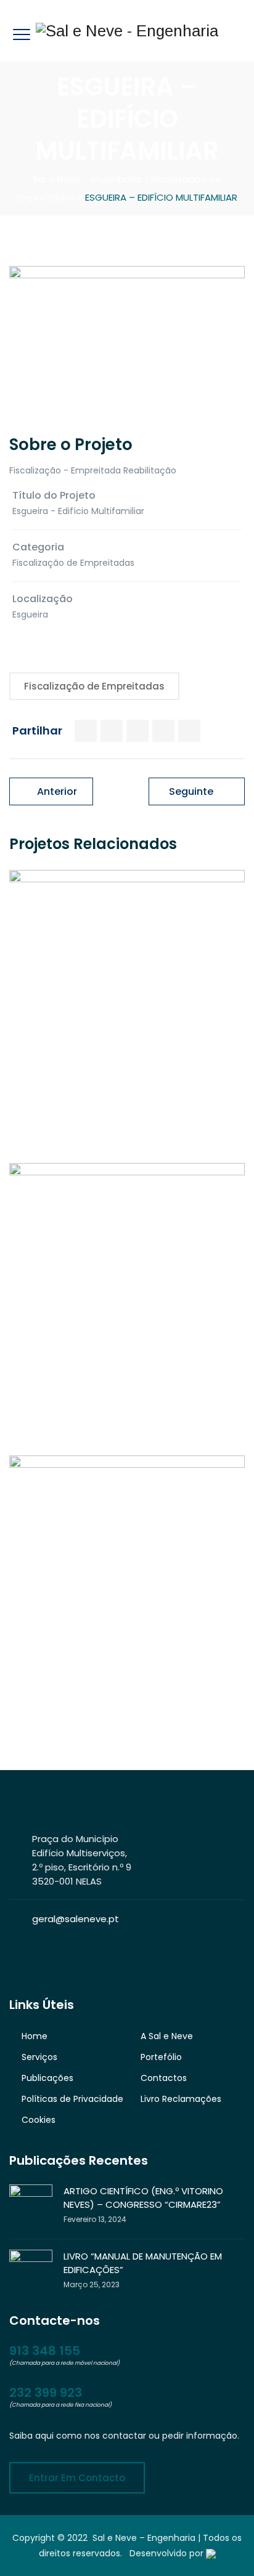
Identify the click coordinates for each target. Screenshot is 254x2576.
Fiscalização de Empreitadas (94, 686)
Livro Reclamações (181, 2099)
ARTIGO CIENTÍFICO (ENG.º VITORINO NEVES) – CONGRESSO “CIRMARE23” (143, 2198)
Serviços (39, 2057)
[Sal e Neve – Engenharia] (127, 31)
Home (35, 2036)
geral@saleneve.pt (76, 1919)
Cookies (39, 2120)
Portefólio (161, 2057)
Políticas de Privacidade (72, 2099)
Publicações (47, 2078)
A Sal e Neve (167, 2036)
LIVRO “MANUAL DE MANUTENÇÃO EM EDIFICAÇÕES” (143, 2263)
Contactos (164, 2078)
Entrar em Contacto (77, 2478)
